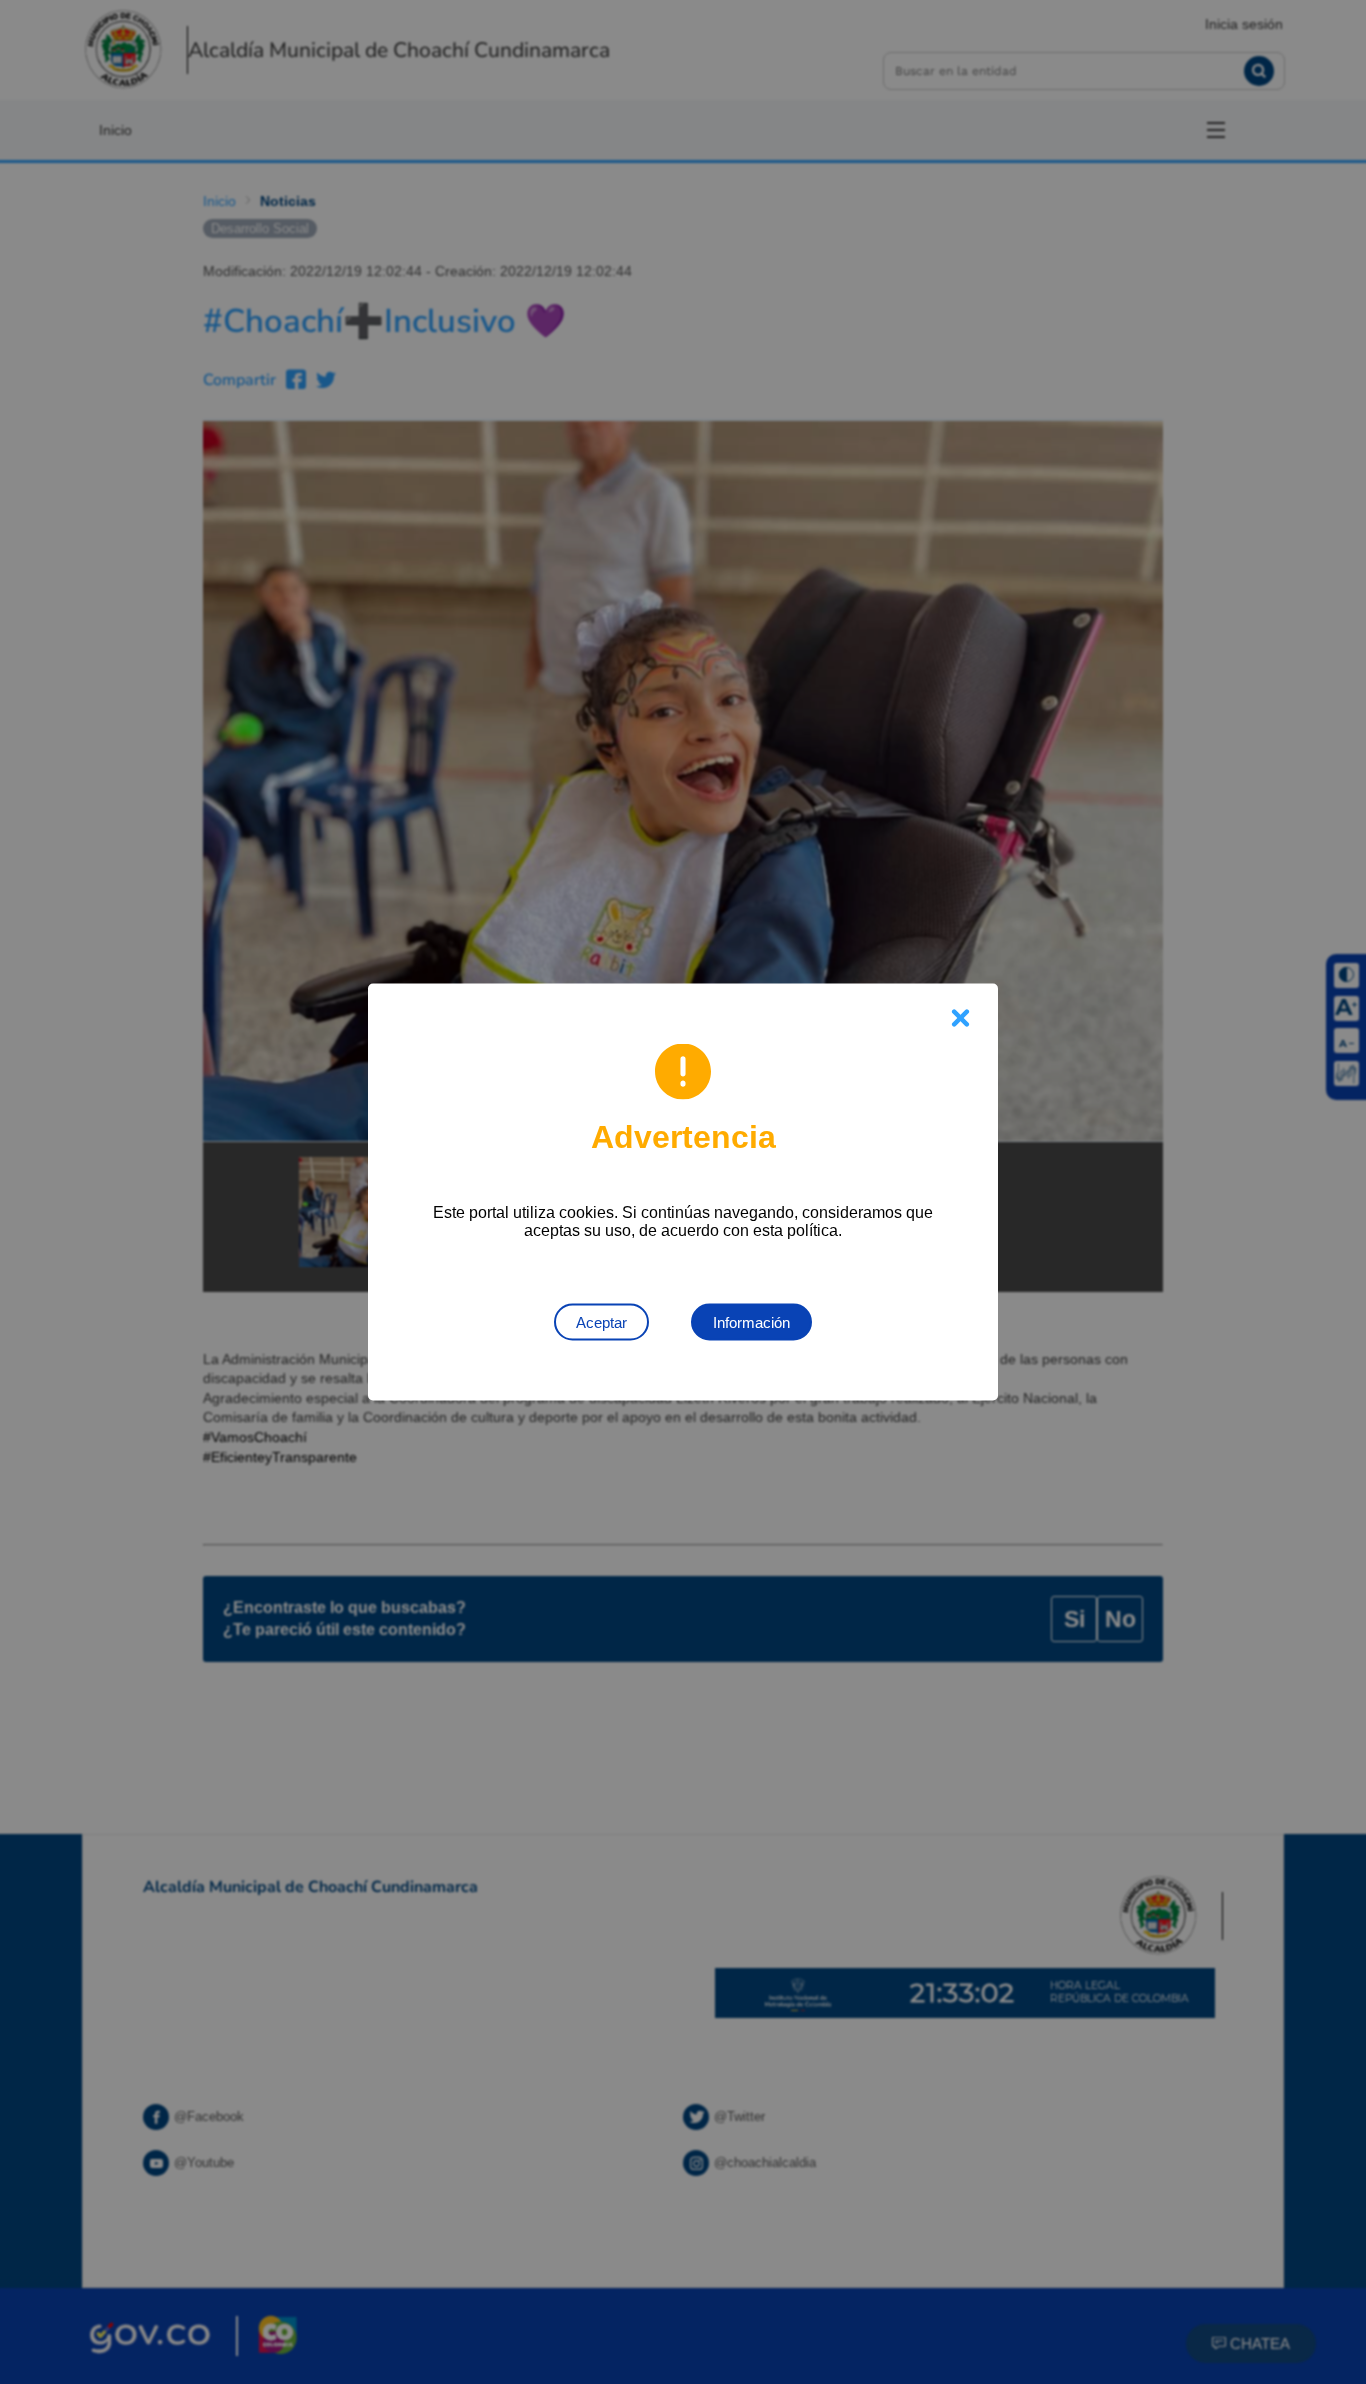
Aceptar (601, 1322)
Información (751, 1322)
